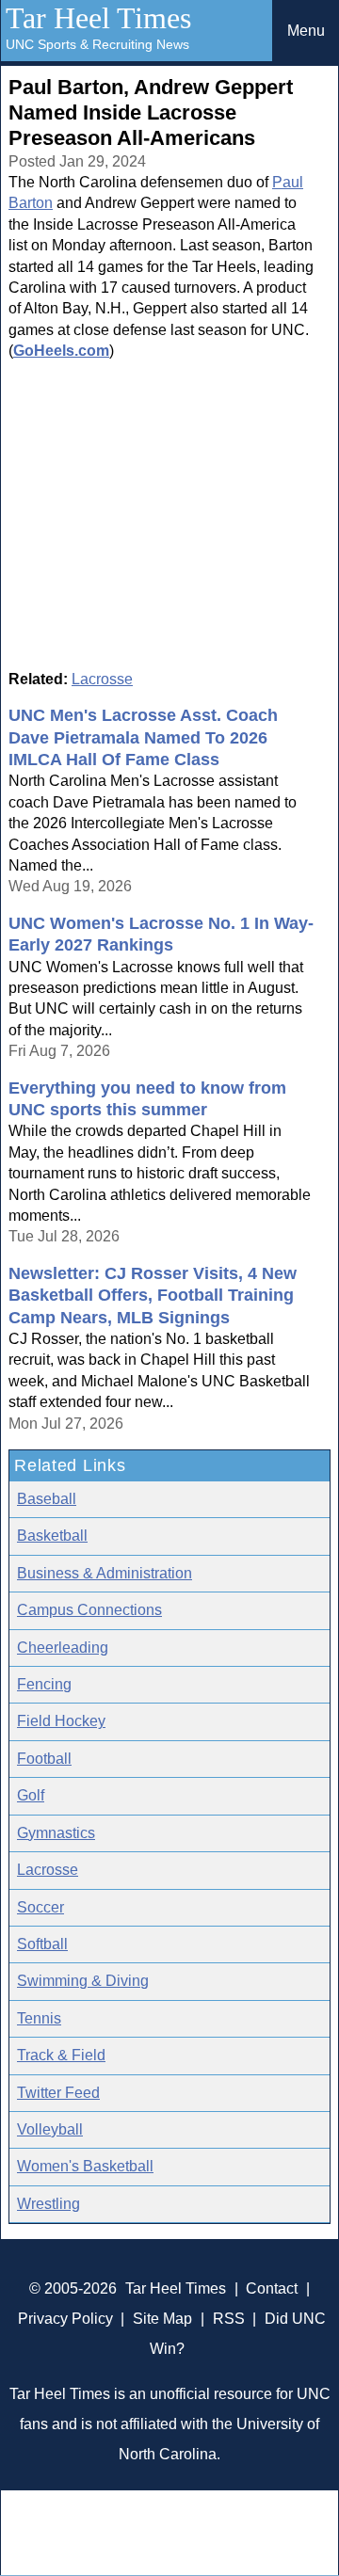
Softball (42, 1944)
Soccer (40, 1907)
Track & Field (61, 2055)
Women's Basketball (85, 2166)
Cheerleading (63, 1648)
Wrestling (48, 2204)
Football (44, 1759)
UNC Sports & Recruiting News (97, 44)
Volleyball (50, 2129)
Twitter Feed (58, 2093)
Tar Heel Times (98, 18)
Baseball (47, 1499)
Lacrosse (102, 679)
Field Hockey (61, 1721)
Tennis (39, 2018)
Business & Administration (105, 1573)
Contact (272, 2288)
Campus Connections (89, 1610)
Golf (31, 1795)
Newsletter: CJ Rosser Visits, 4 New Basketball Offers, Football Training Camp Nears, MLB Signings (153, 1296)
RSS (229, 2319)
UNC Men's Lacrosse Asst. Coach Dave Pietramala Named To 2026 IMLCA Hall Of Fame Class (143, 737)
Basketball (52, 1536)
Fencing (44, 1684)
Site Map (162, 2319)
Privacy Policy (65, 2319)
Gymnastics (56, 1833)
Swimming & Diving (83, 1981)
